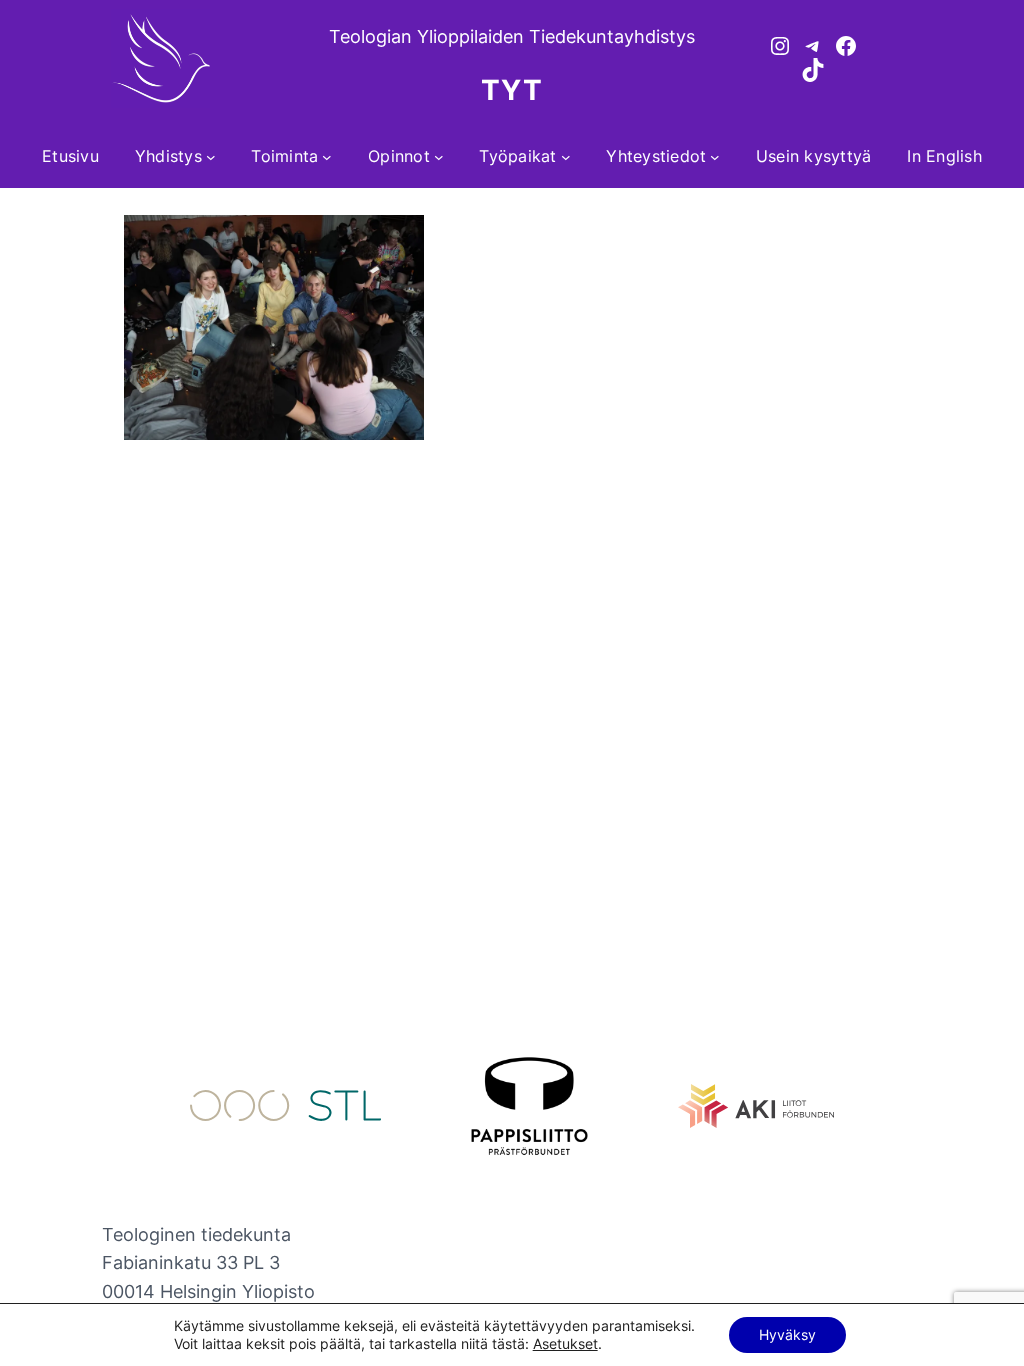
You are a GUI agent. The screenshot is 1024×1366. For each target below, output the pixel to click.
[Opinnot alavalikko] (439, 157)
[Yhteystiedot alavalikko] (715, 157)
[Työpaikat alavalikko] (566, 157)
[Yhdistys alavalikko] (211, 157)
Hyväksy (787, 1334)
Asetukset (565, 1343)
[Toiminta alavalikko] (327, 157)
